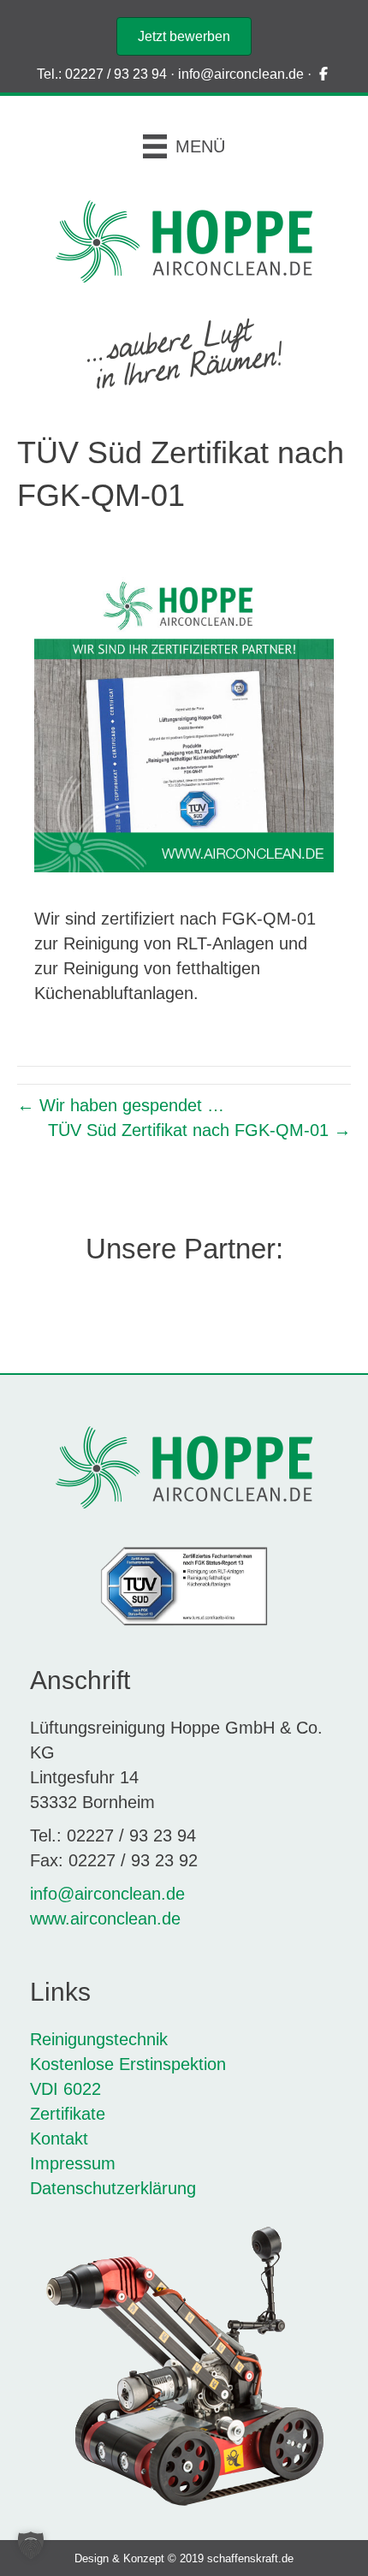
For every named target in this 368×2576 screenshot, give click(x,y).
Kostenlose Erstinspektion (128, 2064)
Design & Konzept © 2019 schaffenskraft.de (184, 2558)
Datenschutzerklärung (113, 2188)
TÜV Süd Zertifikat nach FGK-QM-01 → (199, 1130)
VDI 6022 (68, 2089)
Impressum (73, 2163)
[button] (31, 2545)
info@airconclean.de (241, 74)
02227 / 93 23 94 (116, 74)
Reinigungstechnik (99, 2039)
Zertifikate (68, 2114)
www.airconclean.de (105, 1919)
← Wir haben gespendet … (121, 1105)
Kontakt (59, 2139)
